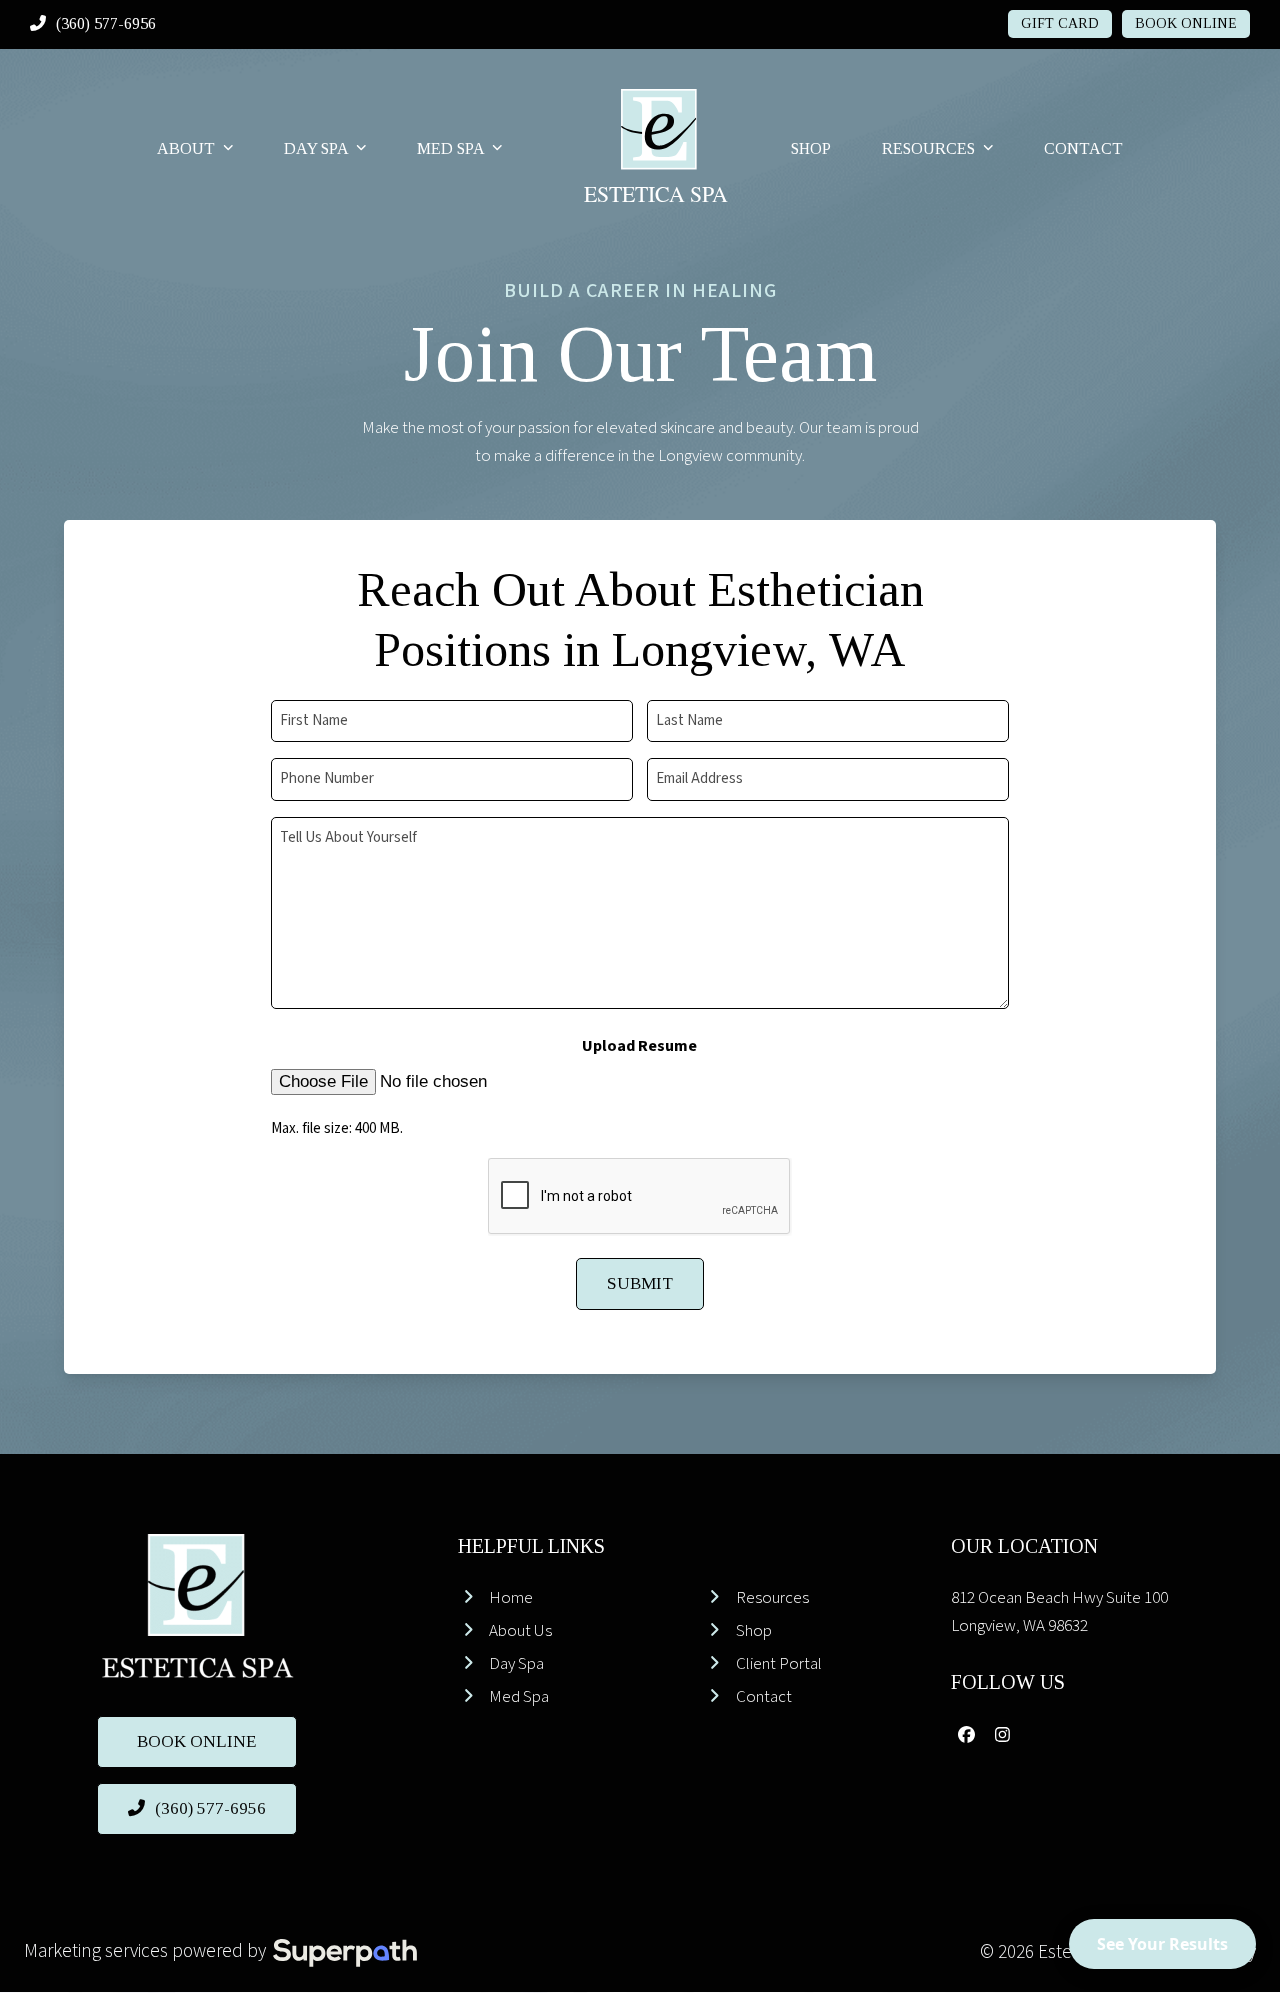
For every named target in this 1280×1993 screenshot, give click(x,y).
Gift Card (1060, 23)
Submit (640, 1283)
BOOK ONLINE (1186, 23)
